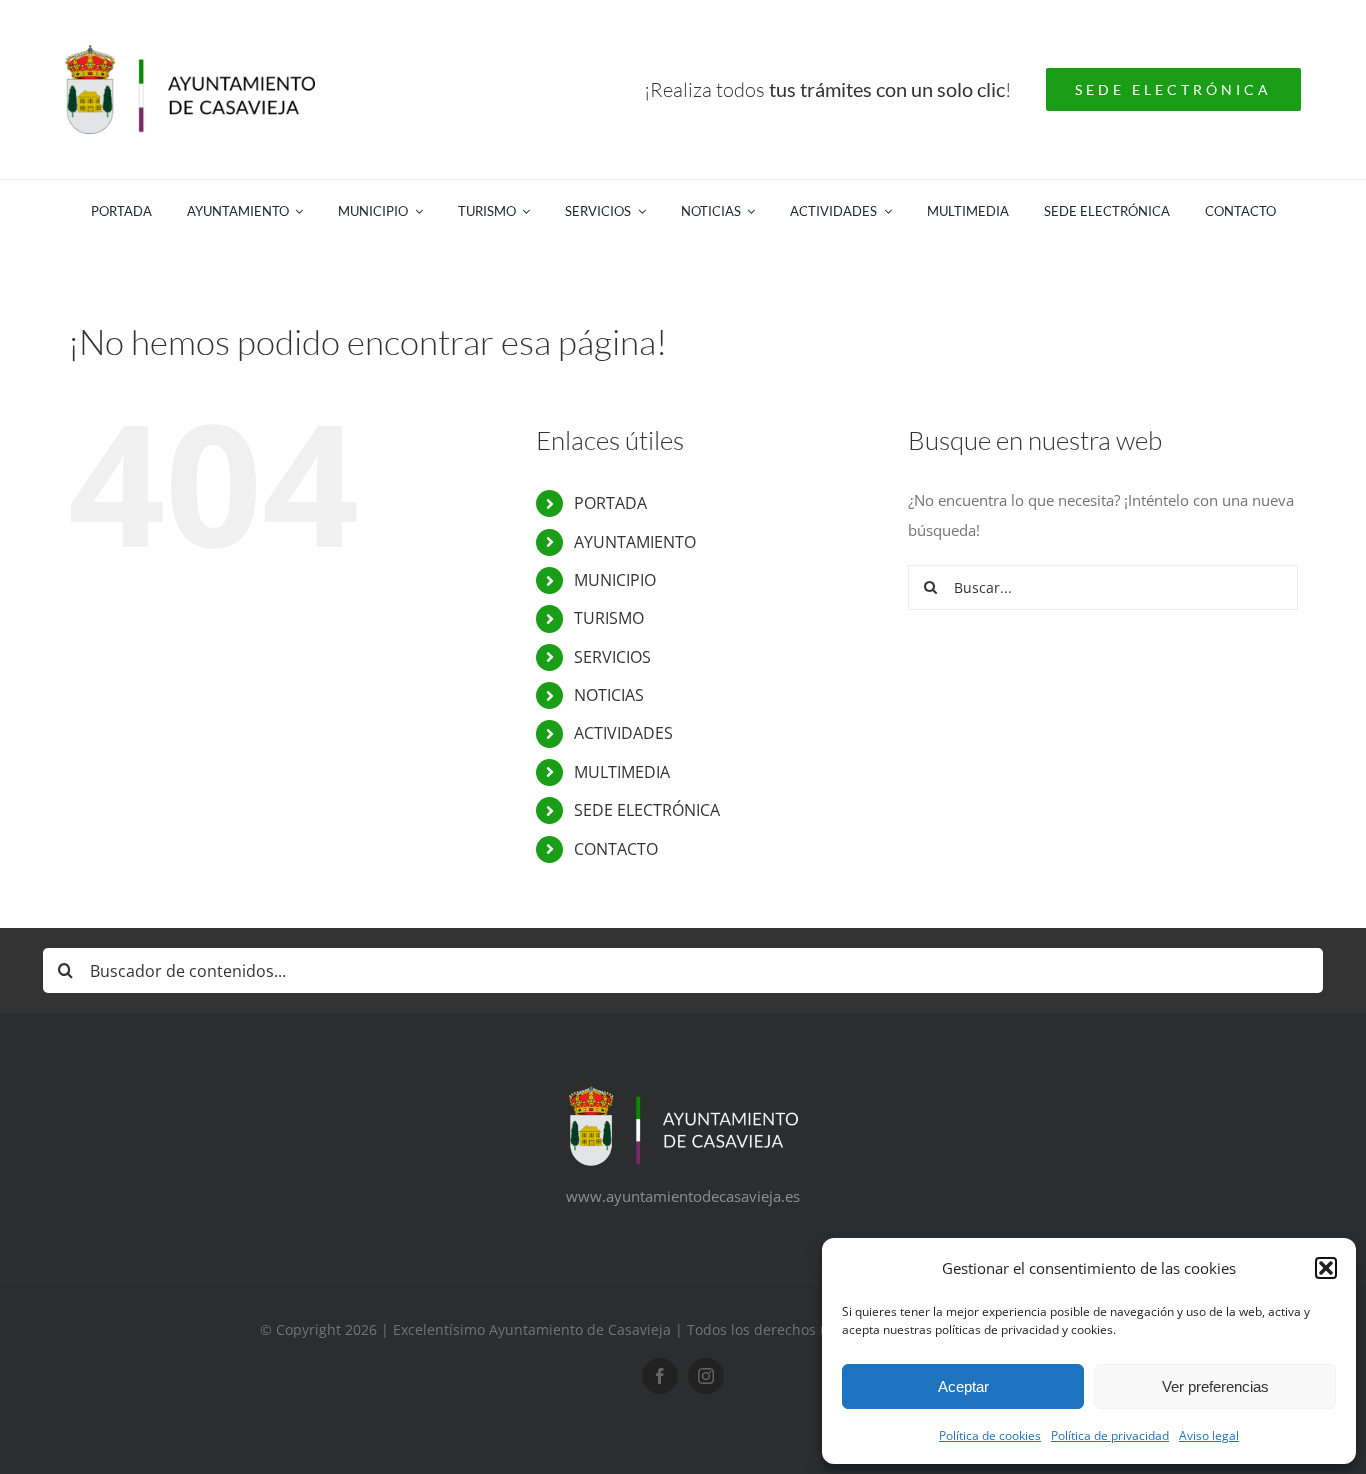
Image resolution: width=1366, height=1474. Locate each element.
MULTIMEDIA (622, 772)
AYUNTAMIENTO (635, 542)
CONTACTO (616, 849)
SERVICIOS (612, 657)
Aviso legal (1209, 1435)
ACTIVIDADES (623, 733)
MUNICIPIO (615, 580)
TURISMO (609, 618)
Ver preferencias (1215, 1386)
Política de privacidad (1110, 1435)
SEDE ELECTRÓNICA (647, 810)
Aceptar (963, 1386)
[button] (1326, 1268)
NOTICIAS (609, 695)
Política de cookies (990, 1435)
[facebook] (660, 1376)
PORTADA (610, 503)
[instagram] (706, 1376)
